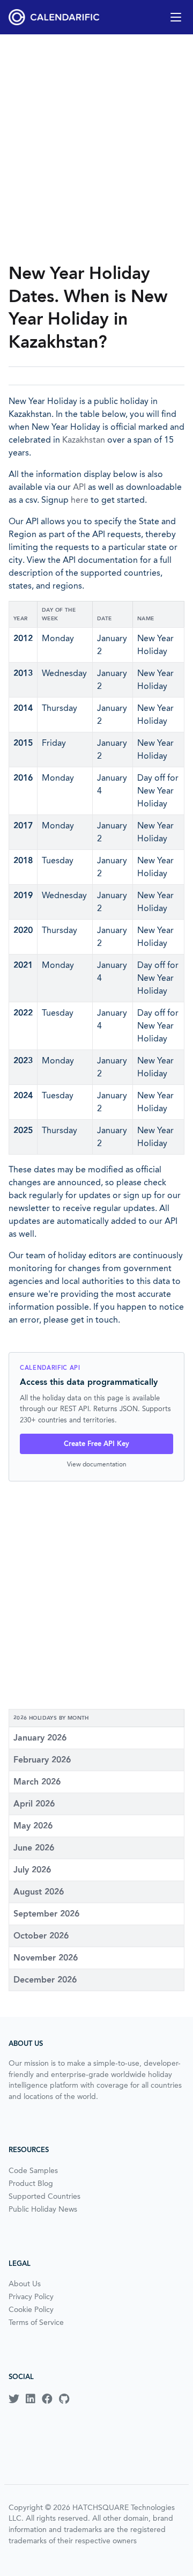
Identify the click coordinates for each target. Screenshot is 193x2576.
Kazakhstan (84, 440)
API (79, 487)
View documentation (97, 1464)
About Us (25, 2284)
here (80, 500)
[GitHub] (64, 2399)
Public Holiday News (43, 2209)
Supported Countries (44, 2196)
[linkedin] (31, 2399)
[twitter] (14, 2399)
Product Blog (31, 2183)
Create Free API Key (96, 1444)
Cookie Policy (31, 2309)
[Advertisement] (96, 148)
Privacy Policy (31, 2296)
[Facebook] (47, 2399)
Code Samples (33, 2170)
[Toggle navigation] (176, 17)
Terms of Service (36, 2322)
